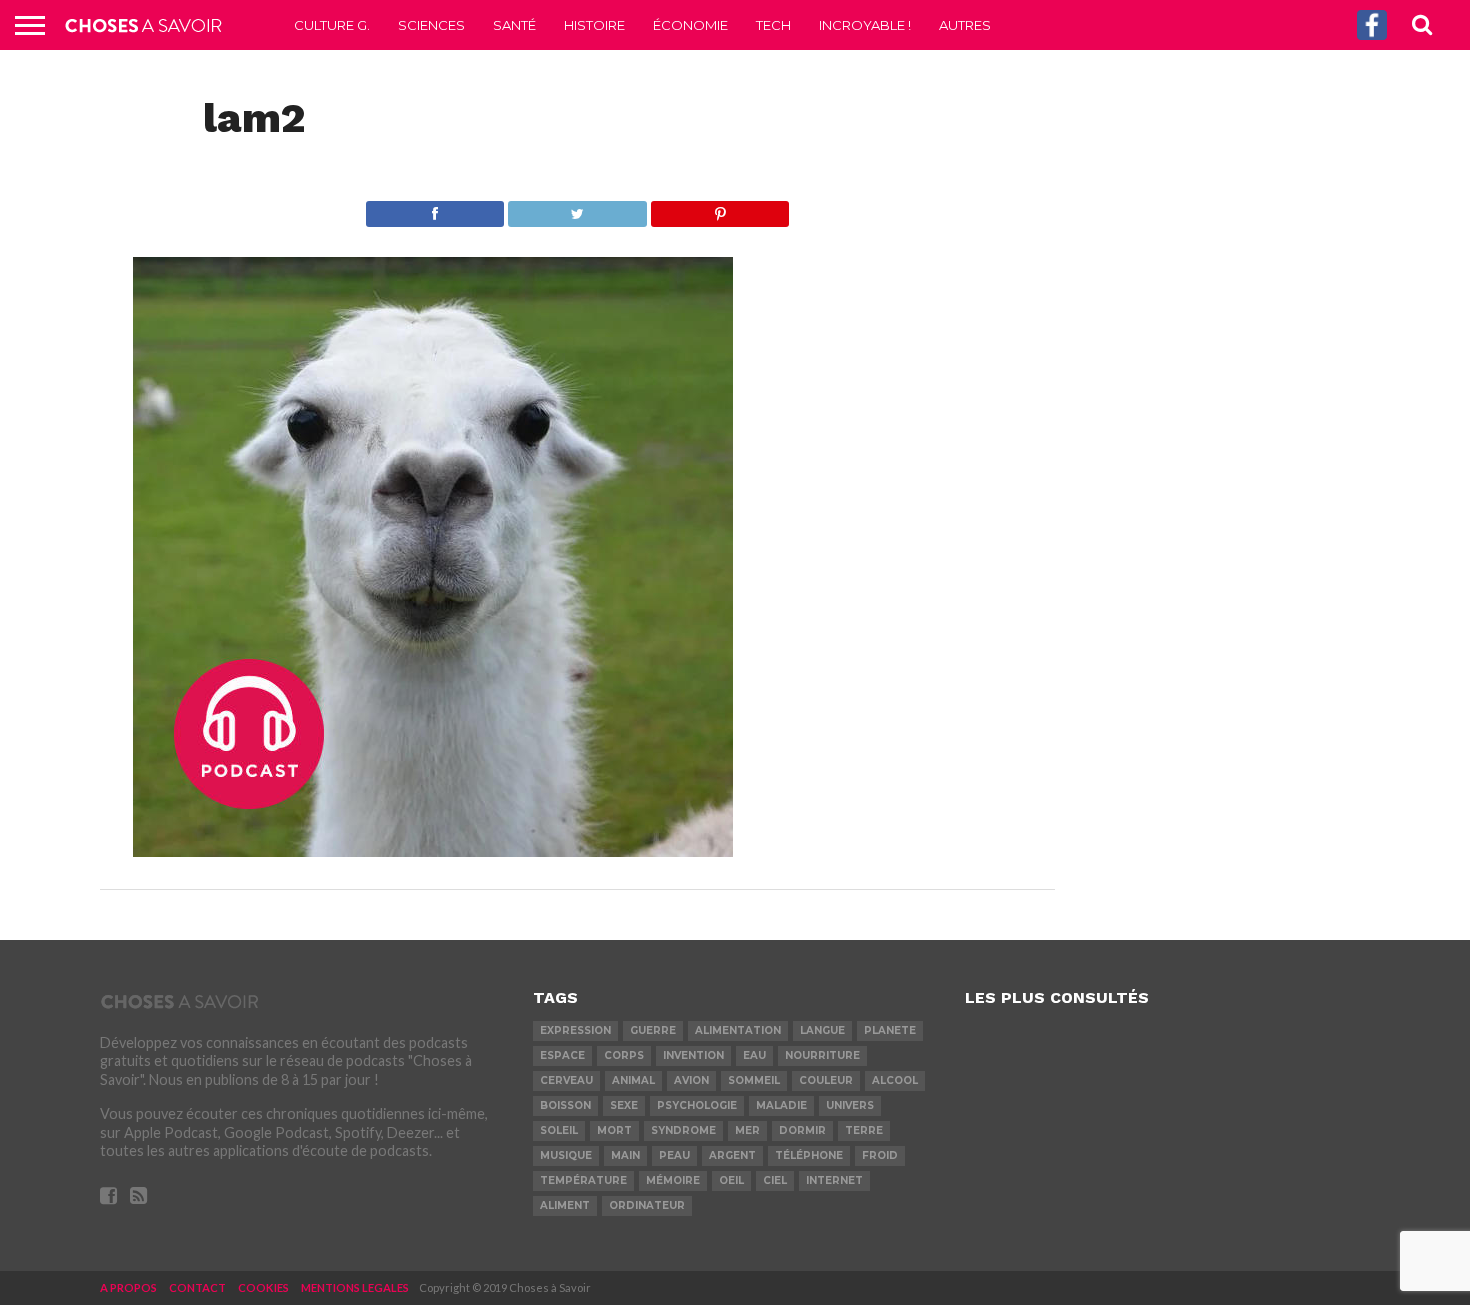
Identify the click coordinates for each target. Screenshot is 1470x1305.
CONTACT (197, 1287)
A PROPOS (128, 1287)
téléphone (809, 1155)
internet (834, 1180)
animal (633, 1080)
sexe (624, 1105)
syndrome (683, 1130)
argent (732, 1155)
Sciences (431, 25)
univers (850, 1105)
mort (614, 1130)
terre (864, 1130)
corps (624, 1055)
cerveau (566, 1080)
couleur (826, 1080)
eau (754, 1055)
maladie (781, 1105)
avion (691, 1080)
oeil (731, 1180)
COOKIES (263, 1287)
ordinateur (647, 1205)
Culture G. (332, 25)
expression (575, 1030)
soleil (559, 1130)
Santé (514, 25)
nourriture (822, 1055)
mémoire (673, 1180)
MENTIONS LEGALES (355, 1287)
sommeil (754, 1080)
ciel (775, 1180)
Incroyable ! (865, 25)
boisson (565, 1105)
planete (890, 1030)
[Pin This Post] (720, 208)
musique (566, 1155)
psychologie (697, 1105)
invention (693, 1055)
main (625, 1155)
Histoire (594, 25)
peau (674, 1155)
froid (880, 1155)
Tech (773, 25)
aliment (565, 1205)
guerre (653, 1030)
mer (747, 1130)
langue (822, 1030)
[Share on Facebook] (435, 208)
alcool (895, 1080)
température (583, 1180)
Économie (690, 25)
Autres (965, 25)
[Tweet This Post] (577, 208)
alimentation (738, 1030)
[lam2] (433, 850)
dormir (802, 1130)
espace (562, 1055)
